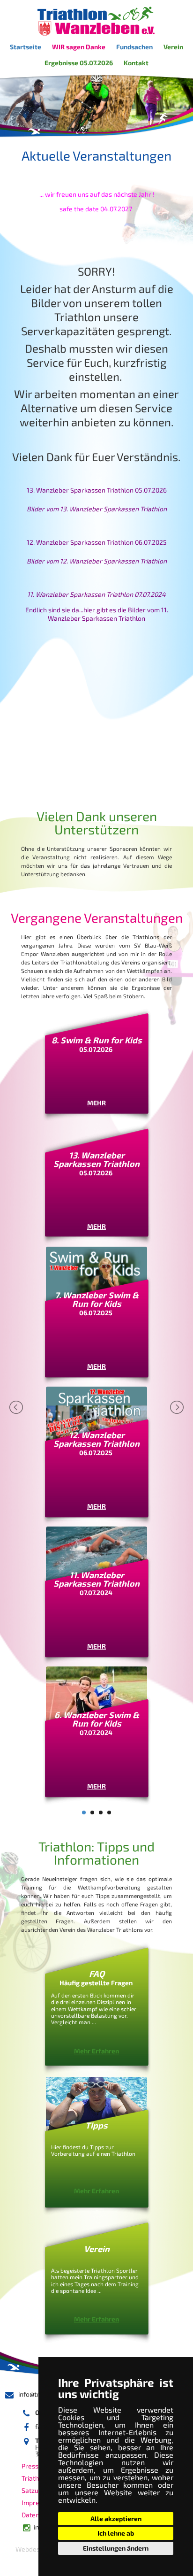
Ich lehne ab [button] (116, 2533)
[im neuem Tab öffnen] (96, 229)
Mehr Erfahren (96, 2051)
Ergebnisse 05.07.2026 (79, 63)
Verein (173, 47)
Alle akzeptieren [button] (116, 2518)
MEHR (96, 1103)
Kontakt (136, 63)
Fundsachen (134, 47)
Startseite (26, 47)
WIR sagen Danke (79, 47)
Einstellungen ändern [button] (116, 2548)
